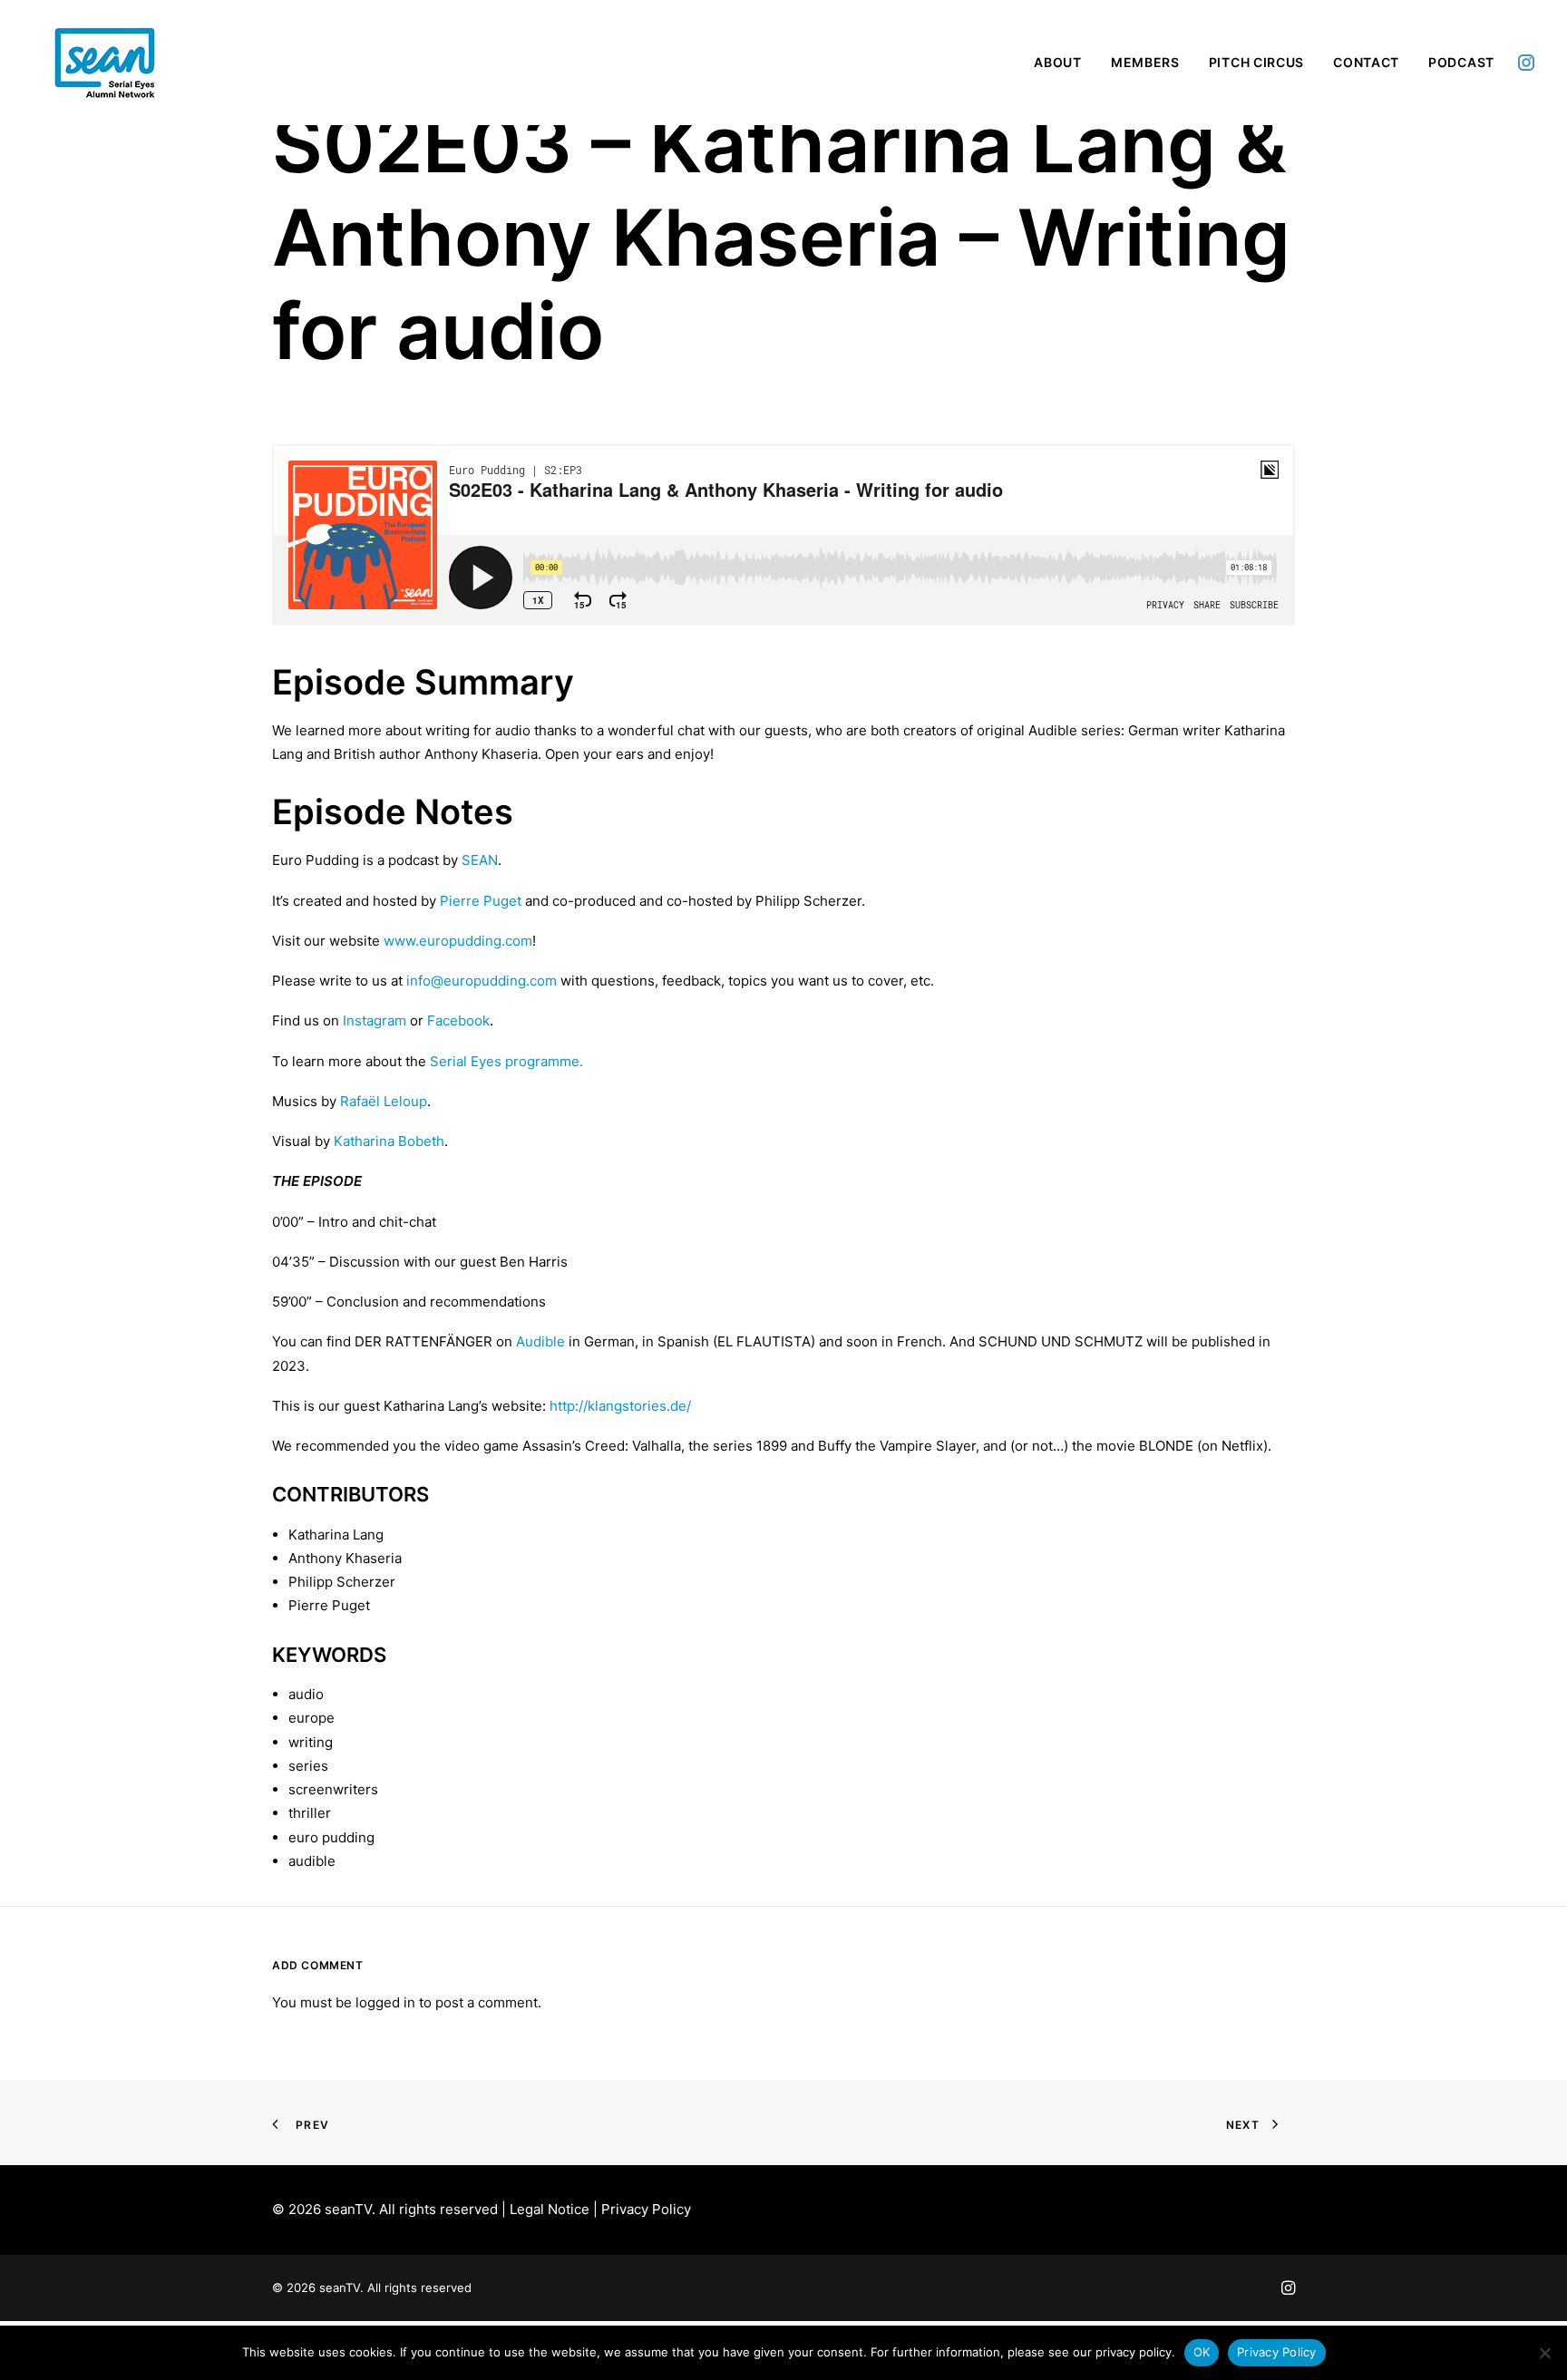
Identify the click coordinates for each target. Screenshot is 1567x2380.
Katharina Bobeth (389, 1141)
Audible (540, 1341)
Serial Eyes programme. (506, 1061)
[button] (1526, 63)
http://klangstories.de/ (620, 1406)
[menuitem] (1058, 63)
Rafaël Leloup (384, 1101)
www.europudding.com (458, 941)
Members (1145, 62)
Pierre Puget (481, 901)
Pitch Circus (1256, 62)
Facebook (458, 1020)
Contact (1366, 62)
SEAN (480, 860)
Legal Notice (550, 2209)
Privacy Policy (646, 2209)
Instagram (375, 1020)
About (1058, 62)
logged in (385, 2002)
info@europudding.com (483, 981)
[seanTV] (105, 63)
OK (1202, 2352)
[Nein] (1544, 2353)
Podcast (1461, 62)
